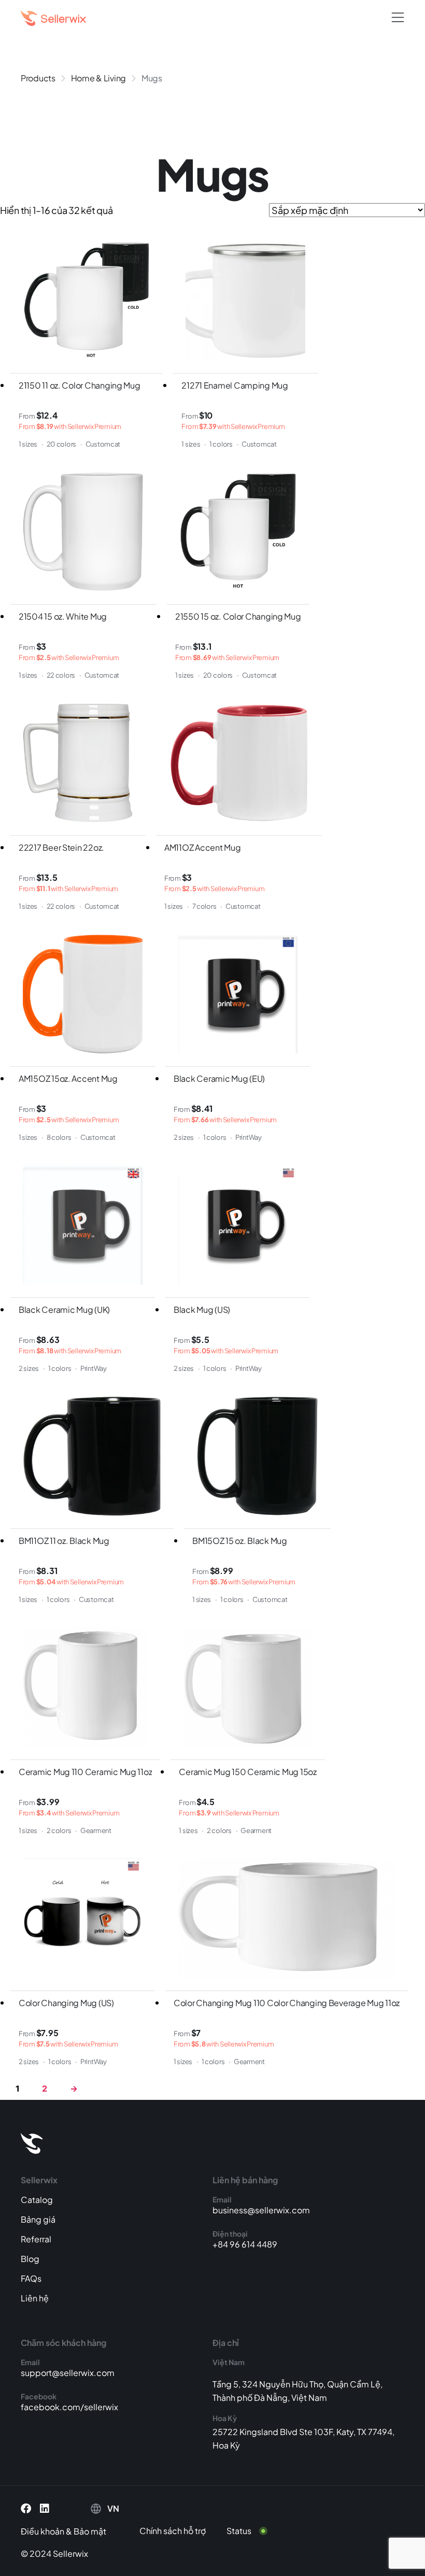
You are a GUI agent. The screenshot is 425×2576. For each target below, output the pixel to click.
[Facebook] (26, 2509)
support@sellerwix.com (68, 2373)
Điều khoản (42, 2531)
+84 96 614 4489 (245, 2244)
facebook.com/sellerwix (69, 2407)
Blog (30, 2259)
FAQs (31, 2278)
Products (38, 78)
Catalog (37, 2200)
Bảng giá (38, 2219)
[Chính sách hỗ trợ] (180, 2531)
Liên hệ (35, 2298)
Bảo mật (90, 2531)
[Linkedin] (45, 2509)
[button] (398, 18)
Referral (36, 2239)
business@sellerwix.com (261, 2210)
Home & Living (99, 78)
